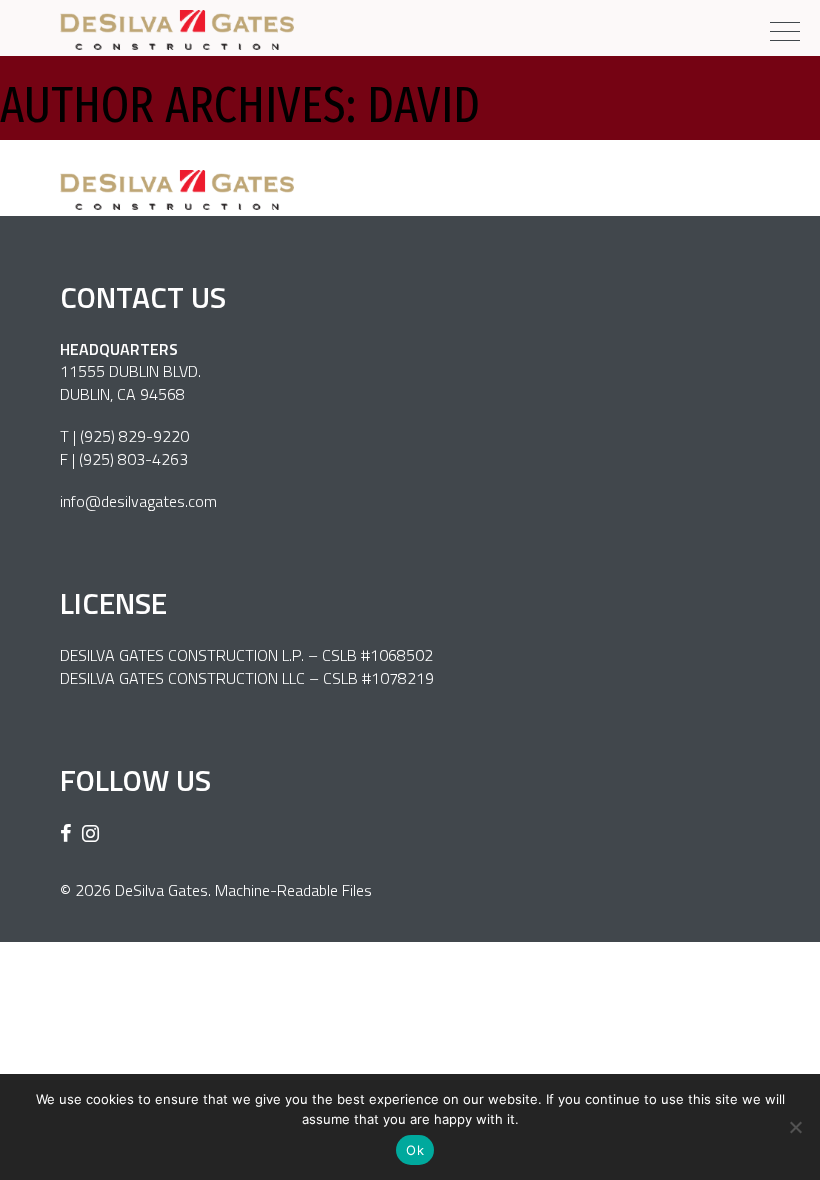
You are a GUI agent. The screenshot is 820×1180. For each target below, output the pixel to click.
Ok (415, 1150)
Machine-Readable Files (293, 890)
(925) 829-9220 (134, 436)
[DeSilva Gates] (177, 30)
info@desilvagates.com (138, 501)
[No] (795, 1127)
